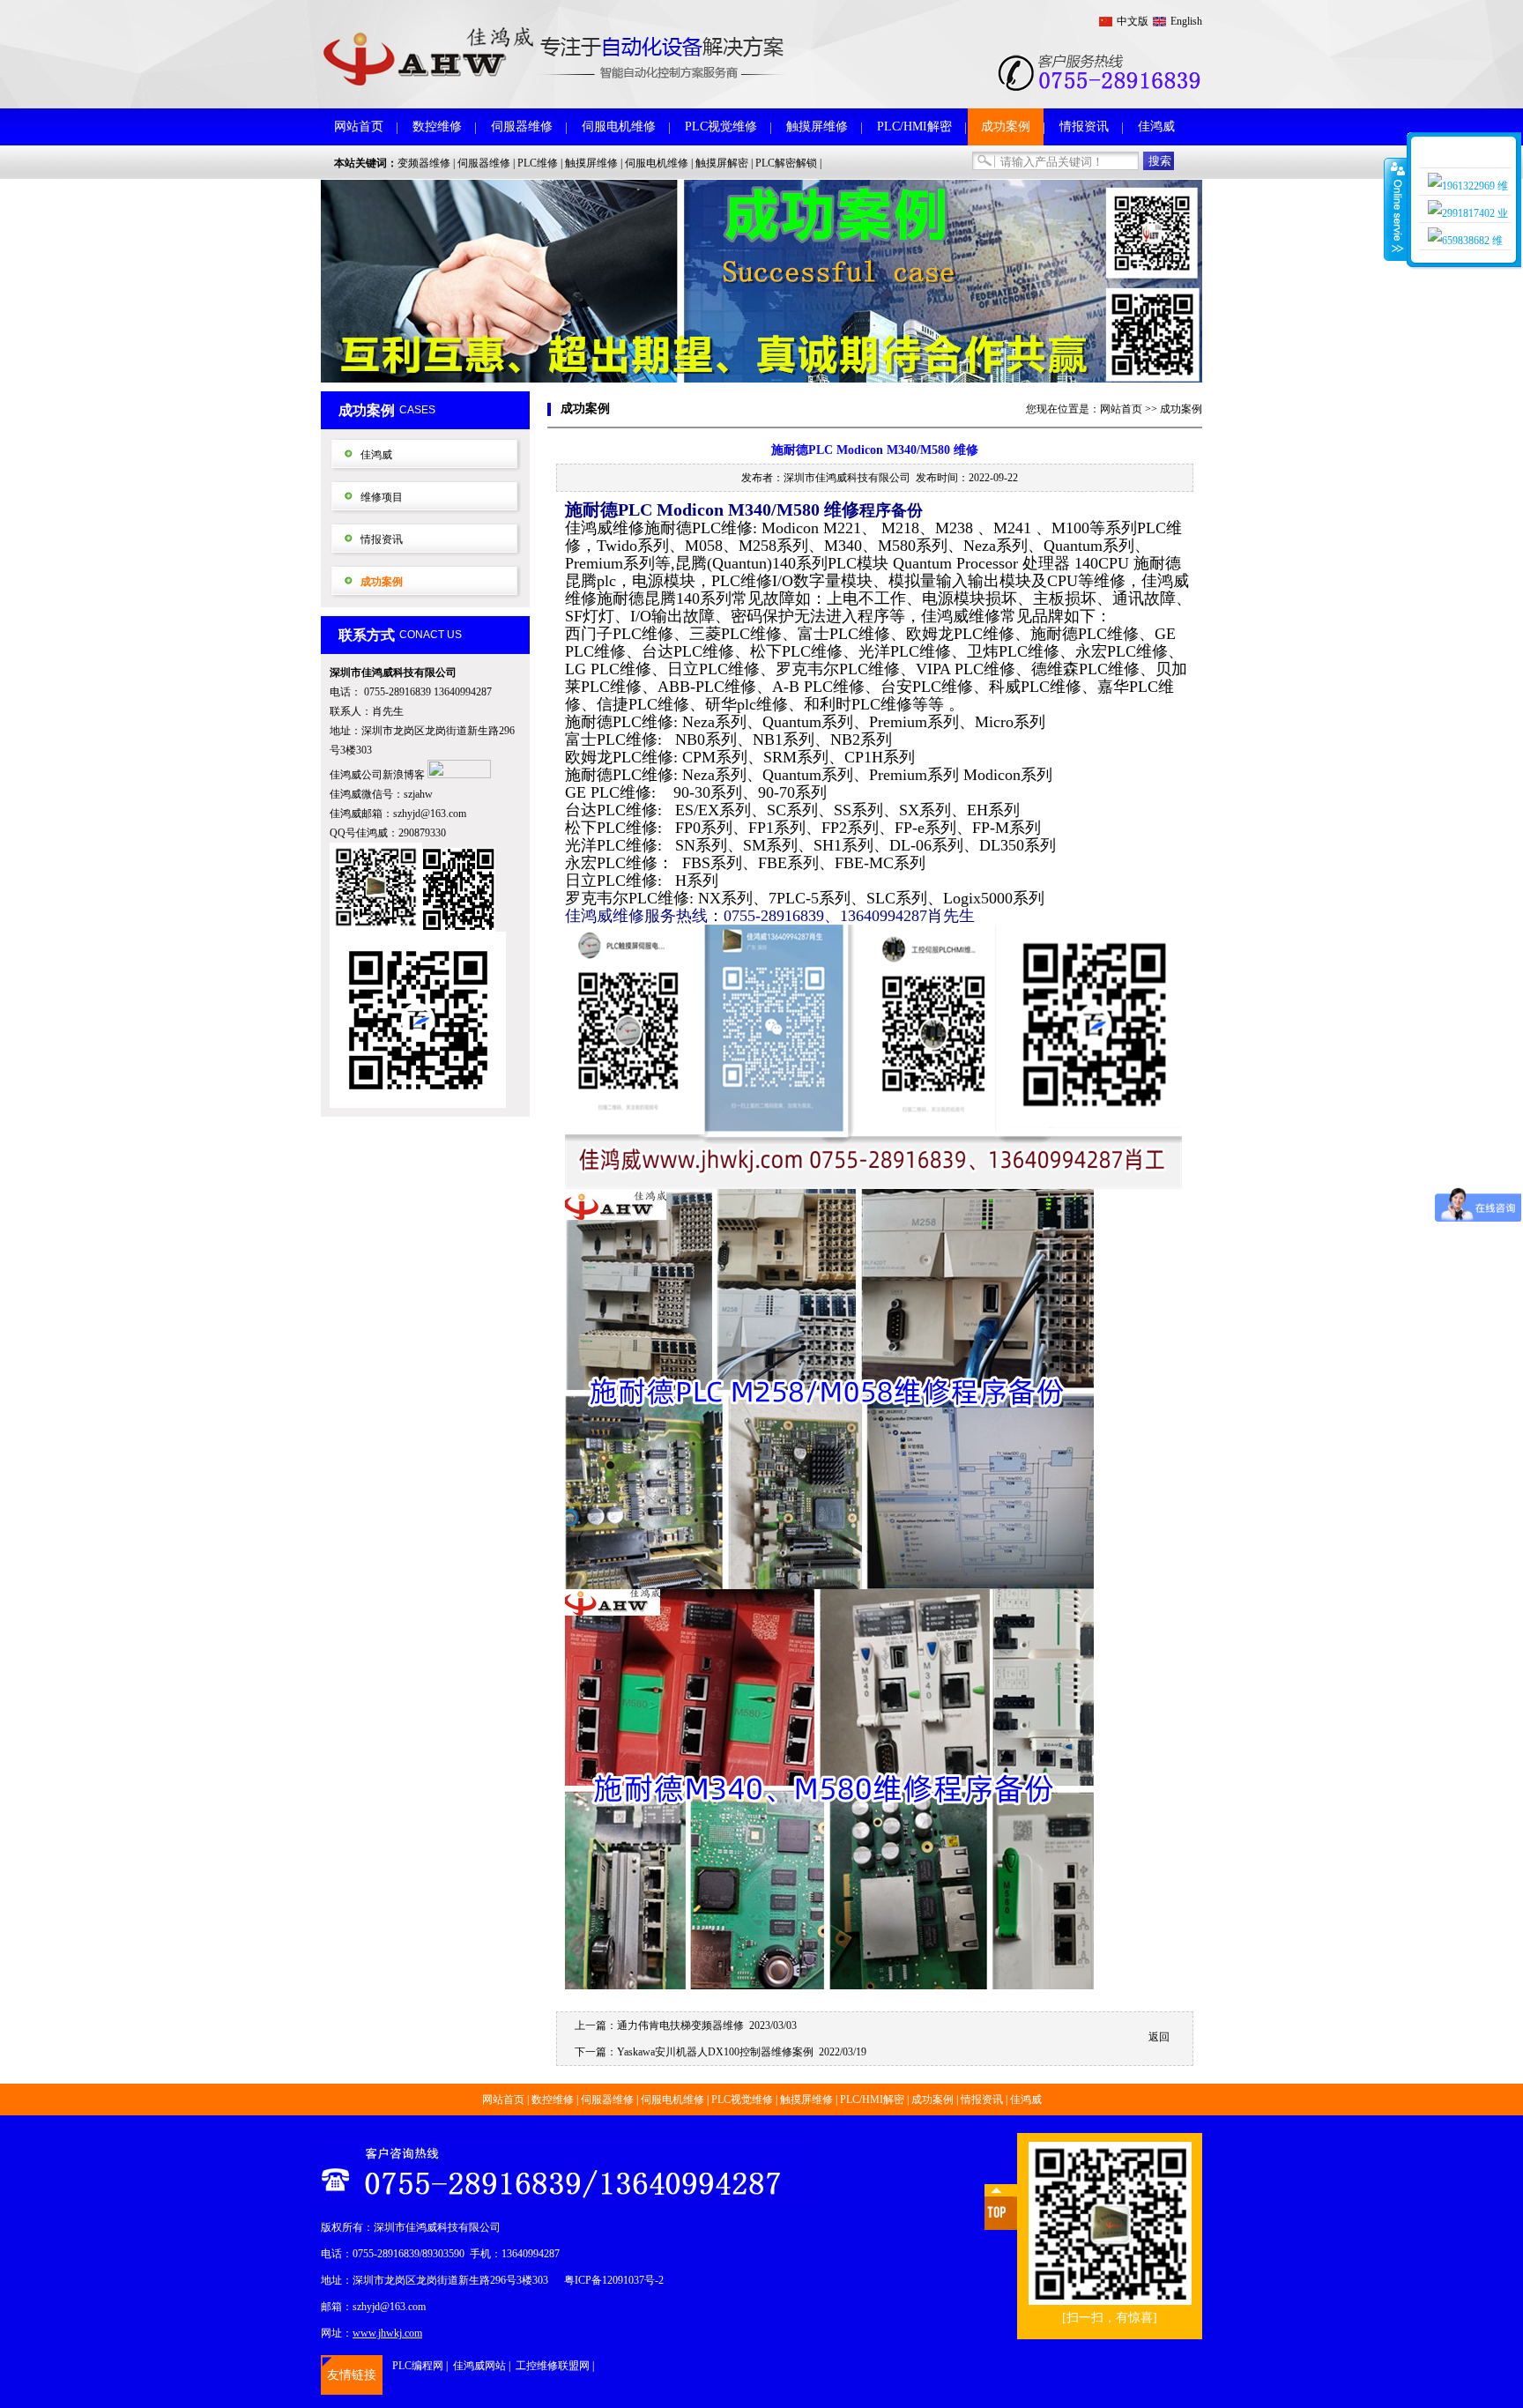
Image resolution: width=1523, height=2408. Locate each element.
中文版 (1133, 21)
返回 (1159, 2037)
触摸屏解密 (722, 163)
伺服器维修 (522, 126)
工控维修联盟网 (553, 2366)
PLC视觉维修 (721, 126)
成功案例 (1006, 126)
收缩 (1396, 209)
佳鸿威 (1156, 126)
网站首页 (359, 126)
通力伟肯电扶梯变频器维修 (680, 2025)
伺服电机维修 (619, 126)
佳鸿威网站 (479, 2366)
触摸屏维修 (817, 126)
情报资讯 (1084, 126)
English (1186, 21)
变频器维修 (424, 163)
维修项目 (382, 497)
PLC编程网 (418, 2366)
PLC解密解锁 (786, 163)
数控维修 (437, 126)
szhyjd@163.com (430, 814)
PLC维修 (538, 163)
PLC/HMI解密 (914, 126)
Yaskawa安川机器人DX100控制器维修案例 (715, 2052)
